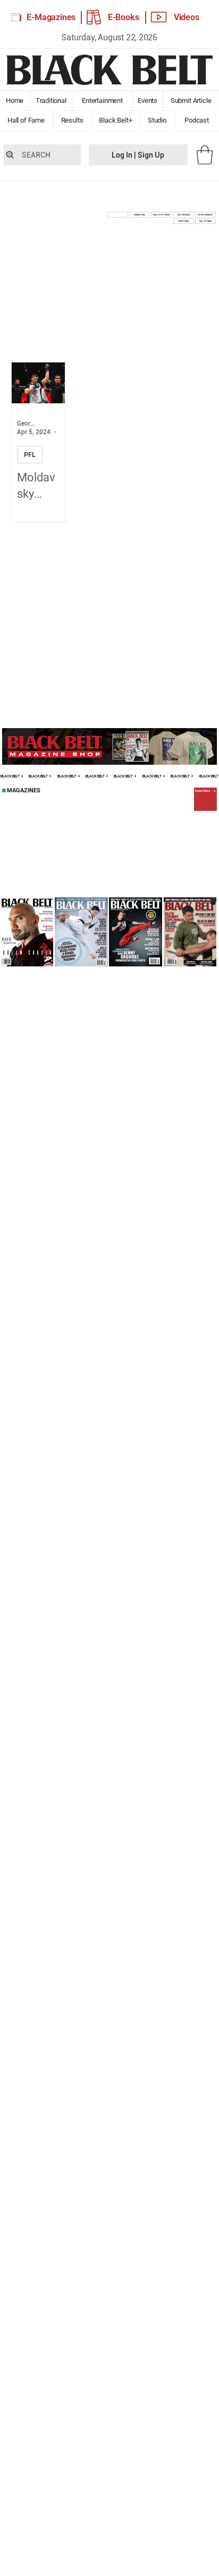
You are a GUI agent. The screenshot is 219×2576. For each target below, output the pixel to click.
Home (15, 101)
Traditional (51, 101)
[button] (205, 155)
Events (148, 101)
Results (72, 120)
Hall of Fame (26, 120)
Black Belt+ (116, 120)
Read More (203, 791)
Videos (187, 17)
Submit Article (191, 101)
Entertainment (103, 101)
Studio (157, 120)
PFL (30, 455)
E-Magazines (51, 17)
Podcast (197, 120)
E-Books (124, 17)
